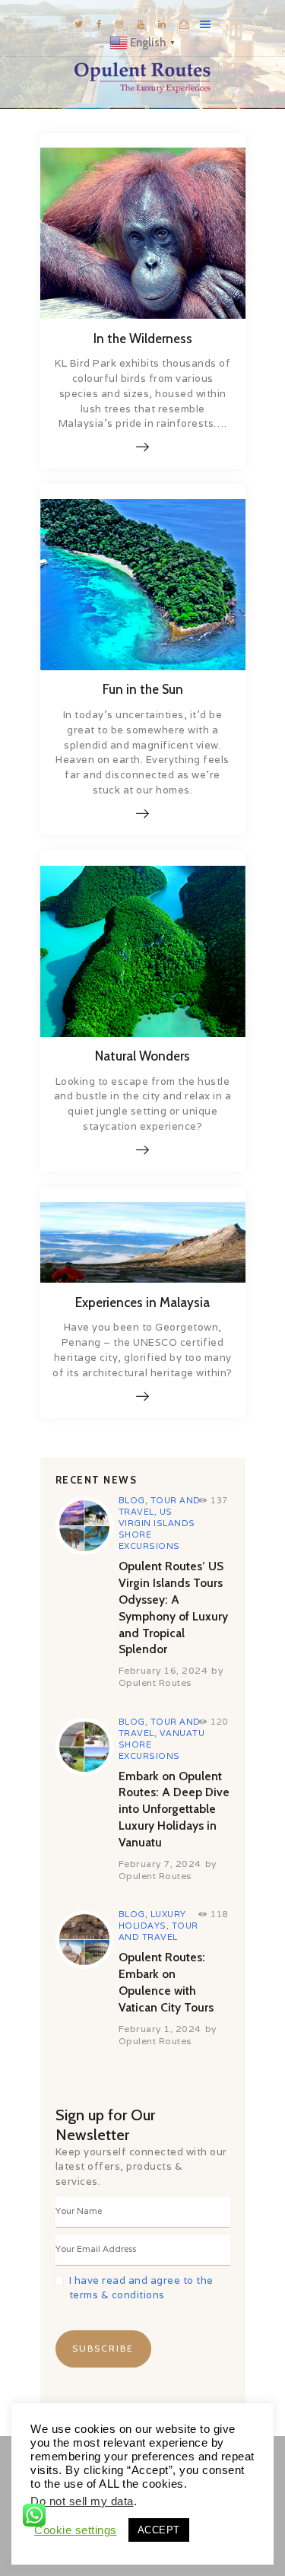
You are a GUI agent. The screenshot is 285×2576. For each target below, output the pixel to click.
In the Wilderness (143, 339)
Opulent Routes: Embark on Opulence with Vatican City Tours (166, 1982)
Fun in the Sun (143, 689)
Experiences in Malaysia (142, 1302)
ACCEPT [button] (159, 2530)
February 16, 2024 (163, 1670)
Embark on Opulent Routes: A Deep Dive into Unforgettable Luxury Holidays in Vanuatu (174, 1809)
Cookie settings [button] (76, 2530)
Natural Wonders (142, 1056)
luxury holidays (152, 1920)
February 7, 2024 (160, 1864)
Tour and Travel (158, 1931)
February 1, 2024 (160, 2029)
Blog (132, 1500)
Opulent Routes (155, 1682)
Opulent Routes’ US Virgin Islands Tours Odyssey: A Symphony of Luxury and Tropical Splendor (173, 1608)
